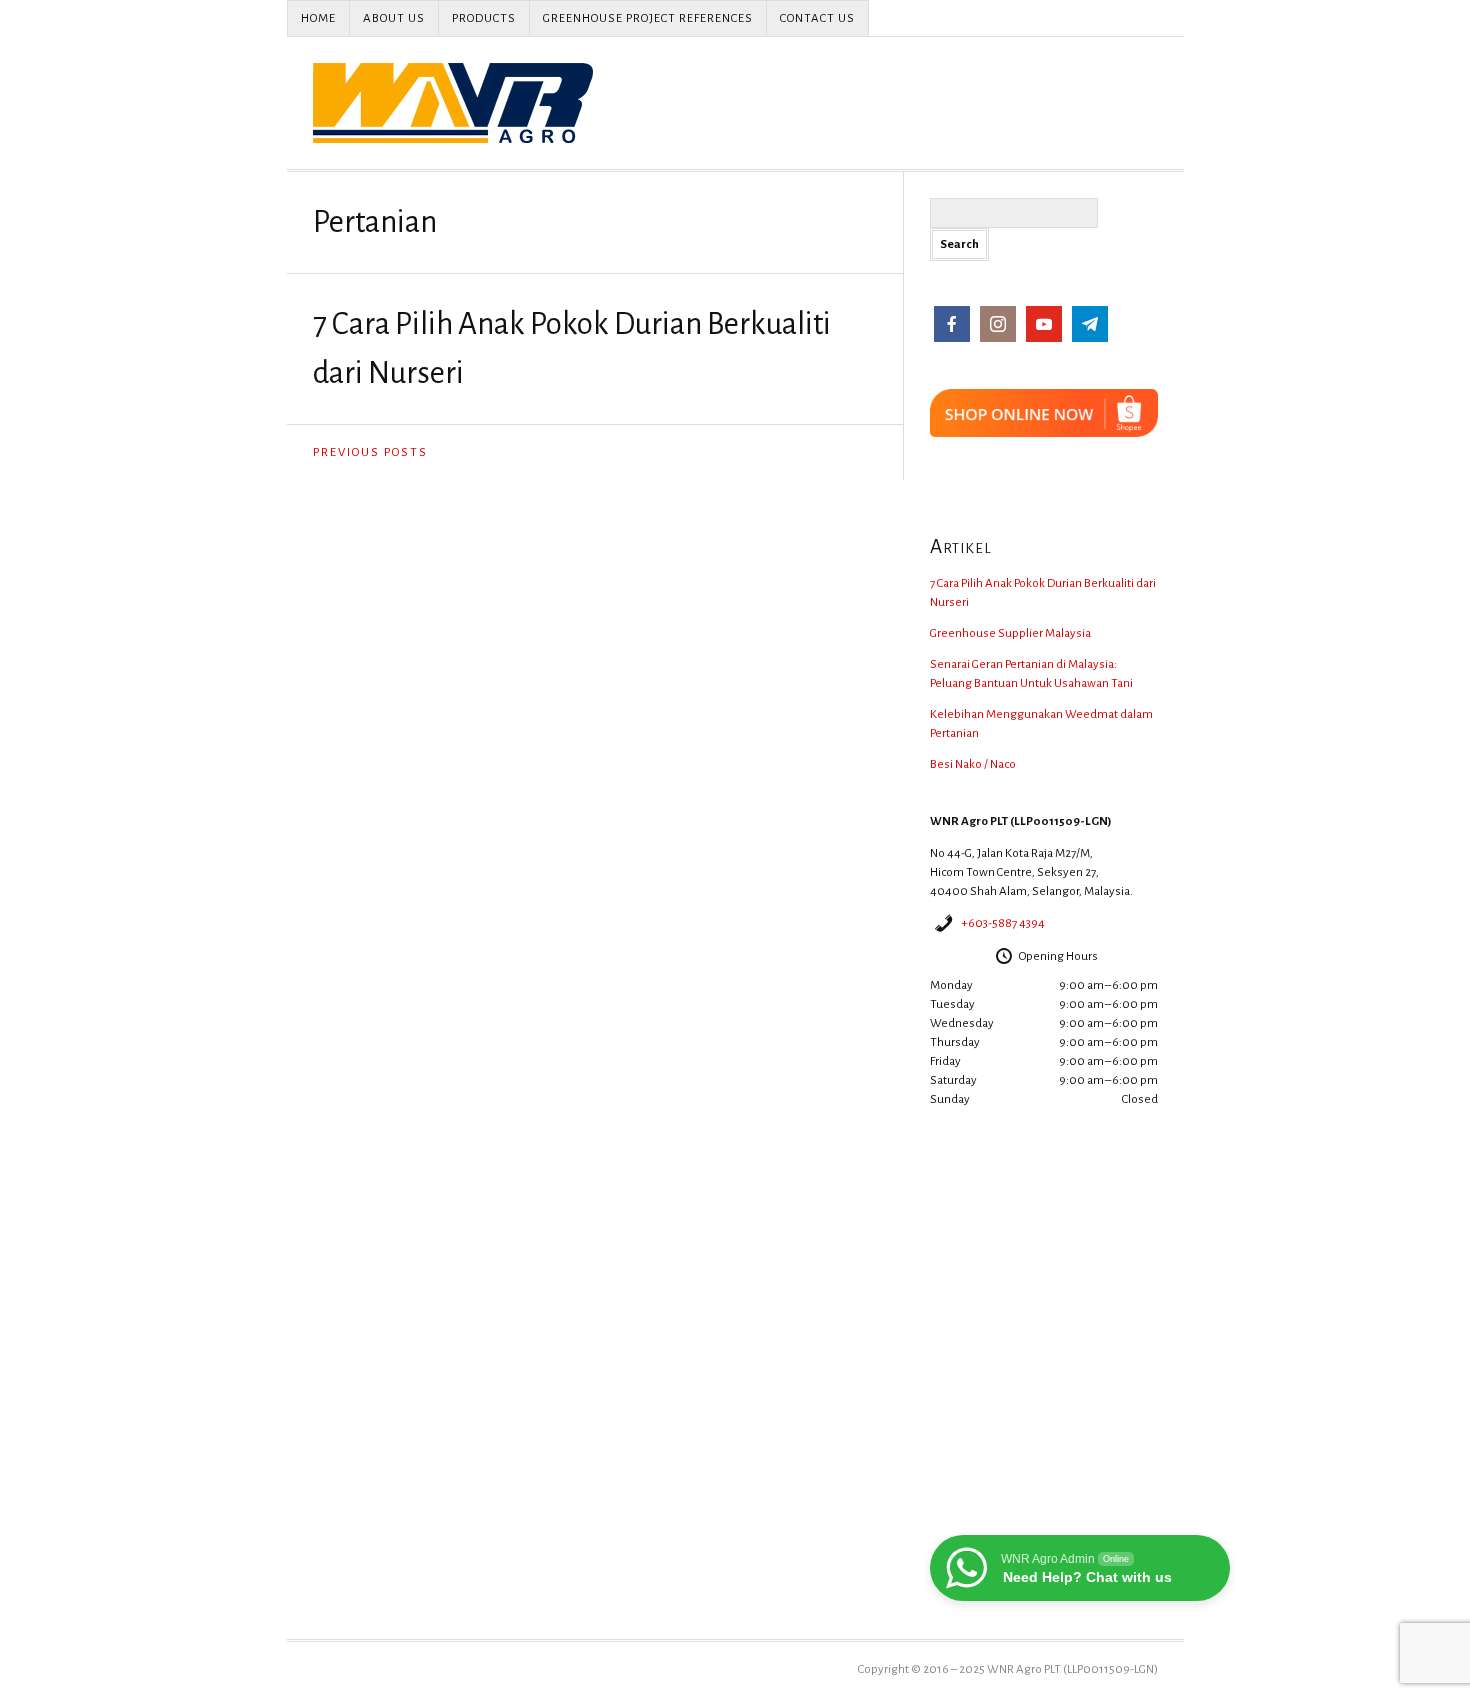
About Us (394, 18)
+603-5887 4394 (1003, 923)
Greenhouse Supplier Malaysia (1010, 633)
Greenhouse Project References (648, 18)
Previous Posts (370, 452)
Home (318, 18)
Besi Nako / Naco (973, 764)
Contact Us (817, 18)
